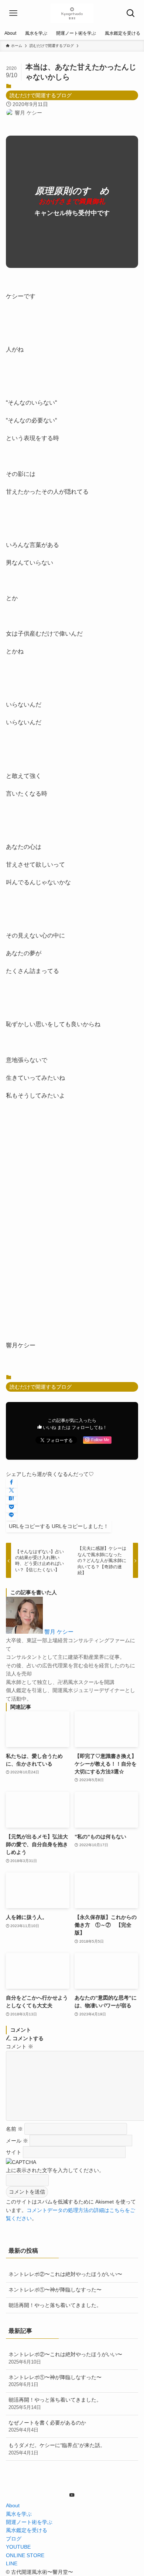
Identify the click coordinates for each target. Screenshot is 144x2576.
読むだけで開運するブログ (41, 95)
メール (17, 2140)
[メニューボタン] (13, 13)
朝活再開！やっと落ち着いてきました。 (55, 2305)
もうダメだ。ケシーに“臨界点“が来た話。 (57, 2449)
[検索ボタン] (131, 13)
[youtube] (72, 2495)
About (13, 2505)
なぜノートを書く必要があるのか (47, 2426)
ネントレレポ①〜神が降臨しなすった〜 (55, 2290)
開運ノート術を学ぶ (29, 2522)
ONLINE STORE (25, 2555)
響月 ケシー (59, 1632)
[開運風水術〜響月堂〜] (72, 13)
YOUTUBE (18, 2547)
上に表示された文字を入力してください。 (55, 2170)
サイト (14, 2152)
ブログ (14, 2539)
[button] (11, 1483)
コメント (20, 2046)
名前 (14, 2129)
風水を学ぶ (19, 2514)
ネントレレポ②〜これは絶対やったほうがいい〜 (65, 2274)
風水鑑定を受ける (27, 2530)
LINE (12, 2563)
